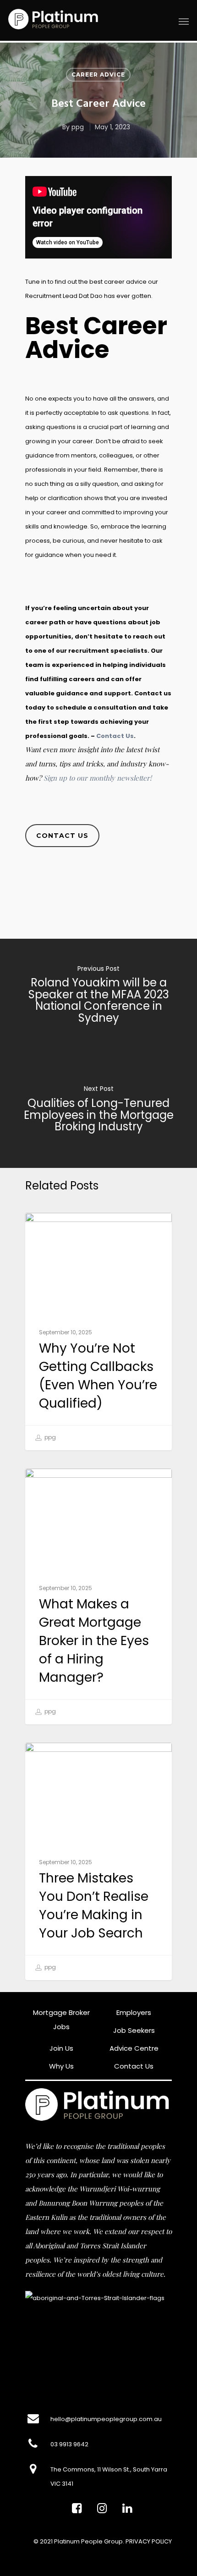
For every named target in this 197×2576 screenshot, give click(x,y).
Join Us (61, 2048)
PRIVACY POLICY (149, 2541)
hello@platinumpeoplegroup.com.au (106, 2419)
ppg (78, 127)
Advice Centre (134, 2048)
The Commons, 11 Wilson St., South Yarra (109, 2469)
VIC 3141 (62, 2484)
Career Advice (98, 74)
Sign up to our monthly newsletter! (98, 778)
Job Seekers (134, 2030)
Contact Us (115, 736)
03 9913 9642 (69, 2444)
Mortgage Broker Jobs (61, 2020)
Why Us (61, 2066)
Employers (134, 2012)
